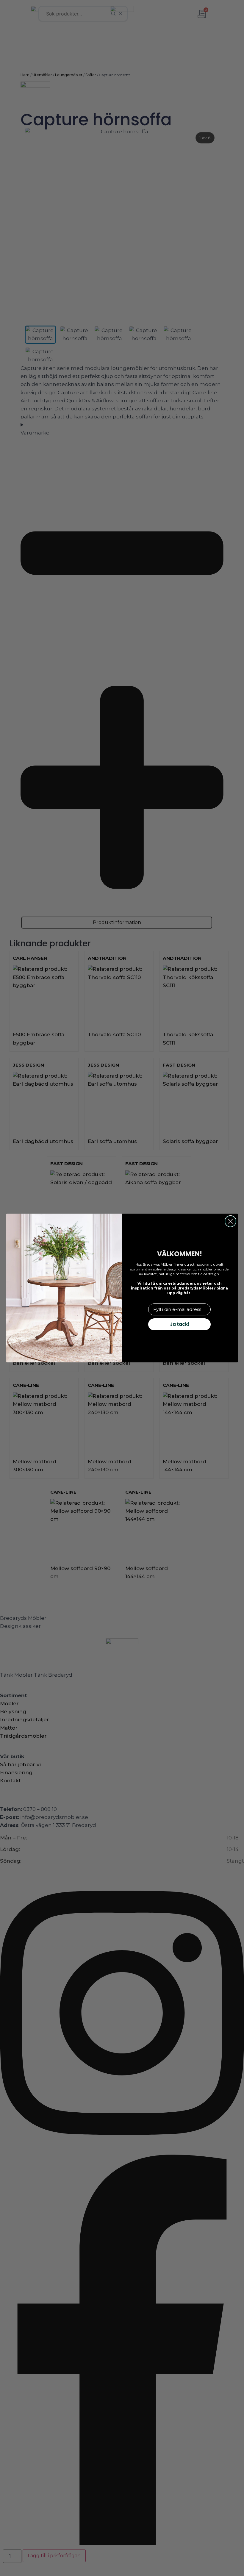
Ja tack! (180, 1324)
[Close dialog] (230, 1221)
